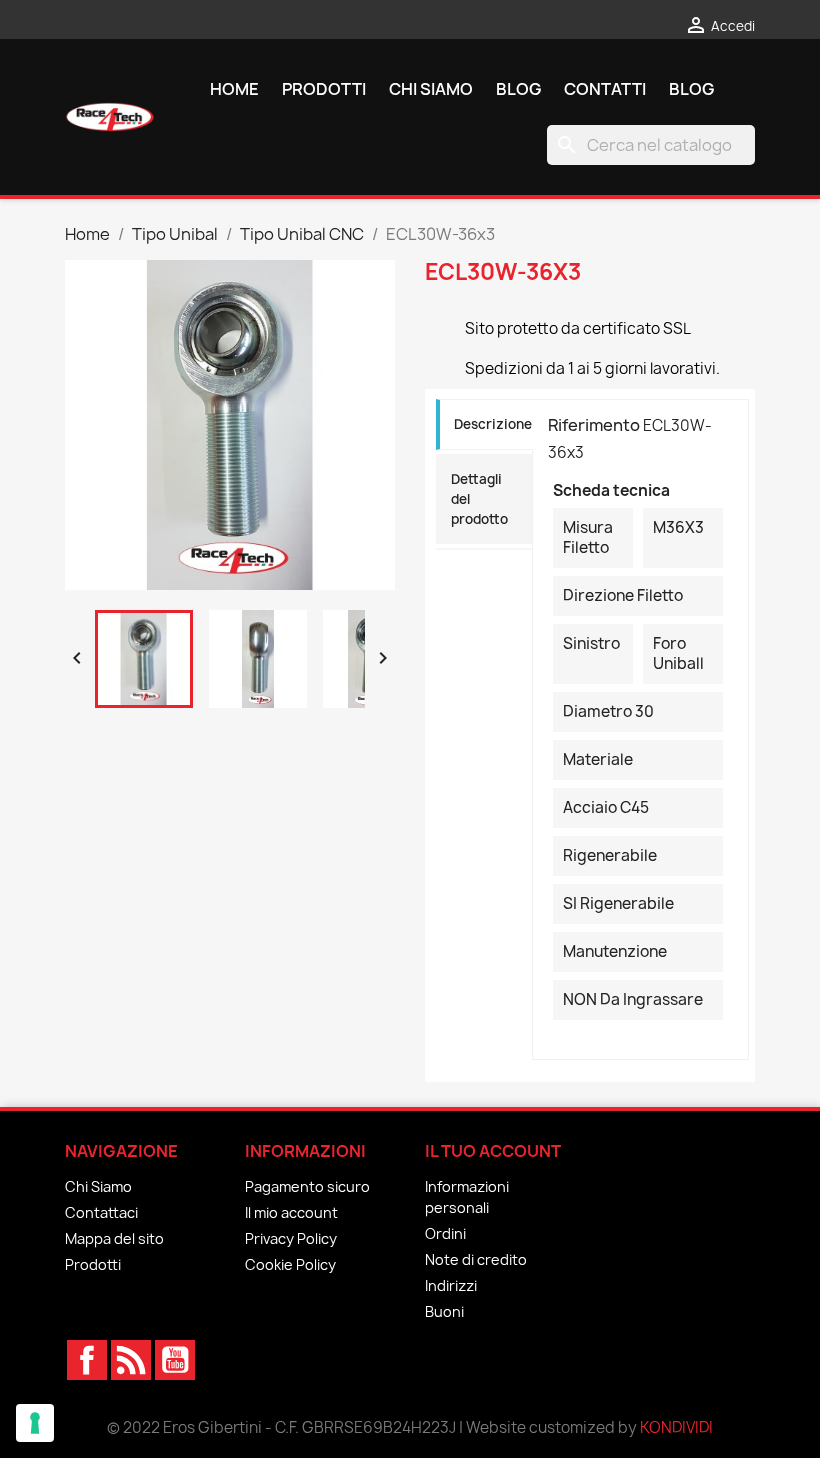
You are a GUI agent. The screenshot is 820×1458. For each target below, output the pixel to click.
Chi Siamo (431, 89)
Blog (518, 89)
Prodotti (324, 89)
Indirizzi (451, 1285)
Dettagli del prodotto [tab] (479, 499)
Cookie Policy (290, 1264)
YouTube (175, 1360)
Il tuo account (493, 1151)
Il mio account (291, 1212)
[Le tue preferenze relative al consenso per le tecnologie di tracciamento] (35, 1423)
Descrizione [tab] (493, 424)
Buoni (444, 1311)
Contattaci (101, 1212)
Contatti (605, 89)
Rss (131, 1360)
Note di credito (476, 1259)
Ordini (445, 1233)
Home (234, 89)
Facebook (87, 1360)
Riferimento (594, 425)
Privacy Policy (291, 1238)
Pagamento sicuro (307, 1186)
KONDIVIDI (676, 1427)
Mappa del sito (114, 1238)
